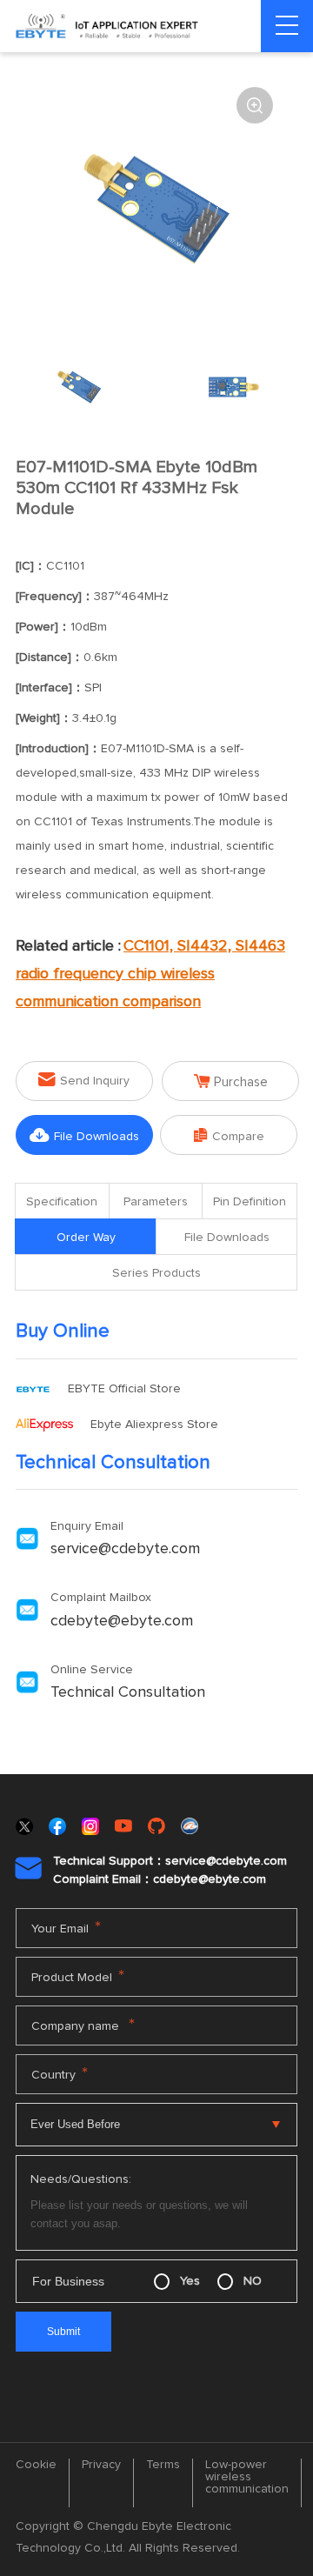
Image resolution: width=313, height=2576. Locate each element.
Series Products (156, 1273)
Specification (62, 1202)
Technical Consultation (128, 1692)
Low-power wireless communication (247, 2477)
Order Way (86, 1238)
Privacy (101, 2465)
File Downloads (84, 1135)
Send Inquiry (84, 1080)
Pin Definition (250, 1202)
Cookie (36, 2465)
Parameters (156, 1202)
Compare (229, 1135)
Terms (163, 2465)
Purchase (231, 1081)
